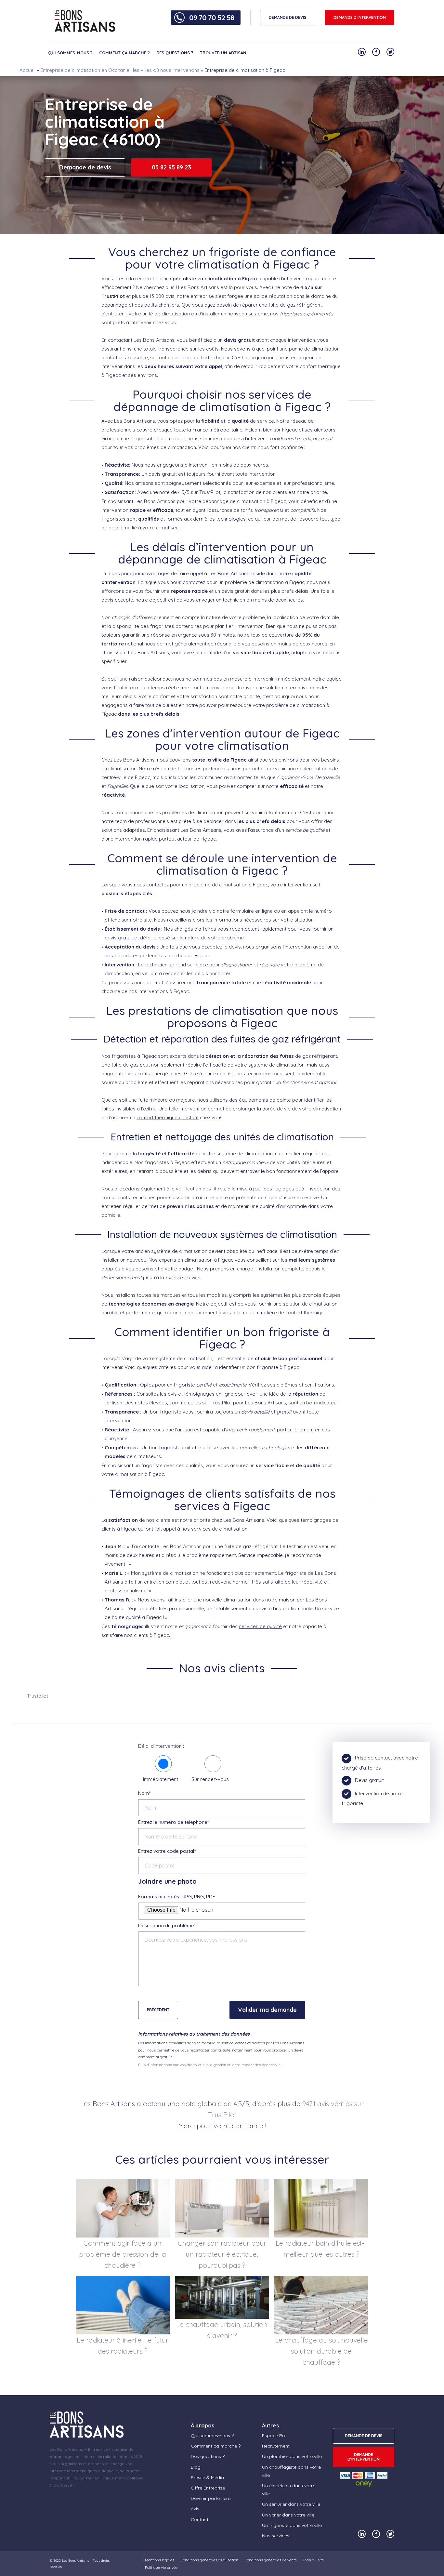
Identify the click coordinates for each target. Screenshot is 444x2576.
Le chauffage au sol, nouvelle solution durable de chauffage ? (321, 2351)
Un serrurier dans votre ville (291, 2504)
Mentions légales (160, 2560)
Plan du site (313, 2560)
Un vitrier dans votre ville (288, 2515)
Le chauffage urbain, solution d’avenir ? (222, 2330)
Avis (195, 2509)
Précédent (158, 2010)
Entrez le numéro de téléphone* (174, 1822)
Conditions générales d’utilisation (209, 2560)
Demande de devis (85, 167)
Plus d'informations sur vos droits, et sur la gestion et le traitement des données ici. (210, 2065)
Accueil (27, 70)
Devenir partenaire (211, 2498)
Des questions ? (175, 53)
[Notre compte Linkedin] (362, 52)
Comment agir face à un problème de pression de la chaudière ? (123, 2254)
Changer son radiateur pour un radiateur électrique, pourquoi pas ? (222, 2254)
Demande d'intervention (360, 17)
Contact (200, 2519)
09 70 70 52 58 (212, 18)
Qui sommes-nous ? (70, 53)
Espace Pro (274, 2436)
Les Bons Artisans (76, 2561)
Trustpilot (38, 1696)
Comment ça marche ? (124, 53)
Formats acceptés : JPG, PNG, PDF (177, 1897)
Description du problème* (167, 1925)
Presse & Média (207, 2477)
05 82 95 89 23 (171, 167)
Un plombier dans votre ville (292, 2456)
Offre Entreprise (208, 2488)
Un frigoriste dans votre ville (292, 2525)
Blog (196, 2467)
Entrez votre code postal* (167, 1851)
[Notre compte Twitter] (390, 52)
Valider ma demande (267, 2010)
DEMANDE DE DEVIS (288, 17)
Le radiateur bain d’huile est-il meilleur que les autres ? (321, 2249)
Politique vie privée (161, 2567)
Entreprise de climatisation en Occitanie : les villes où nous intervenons (120, 70)
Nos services (276, 2536)
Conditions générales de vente (271, 2560)
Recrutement (276, 2446)
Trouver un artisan (223, 53)
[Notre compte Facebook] (376, 52)
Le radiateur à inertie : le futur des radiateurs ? (123, 2345)
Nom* (144, 1793)
